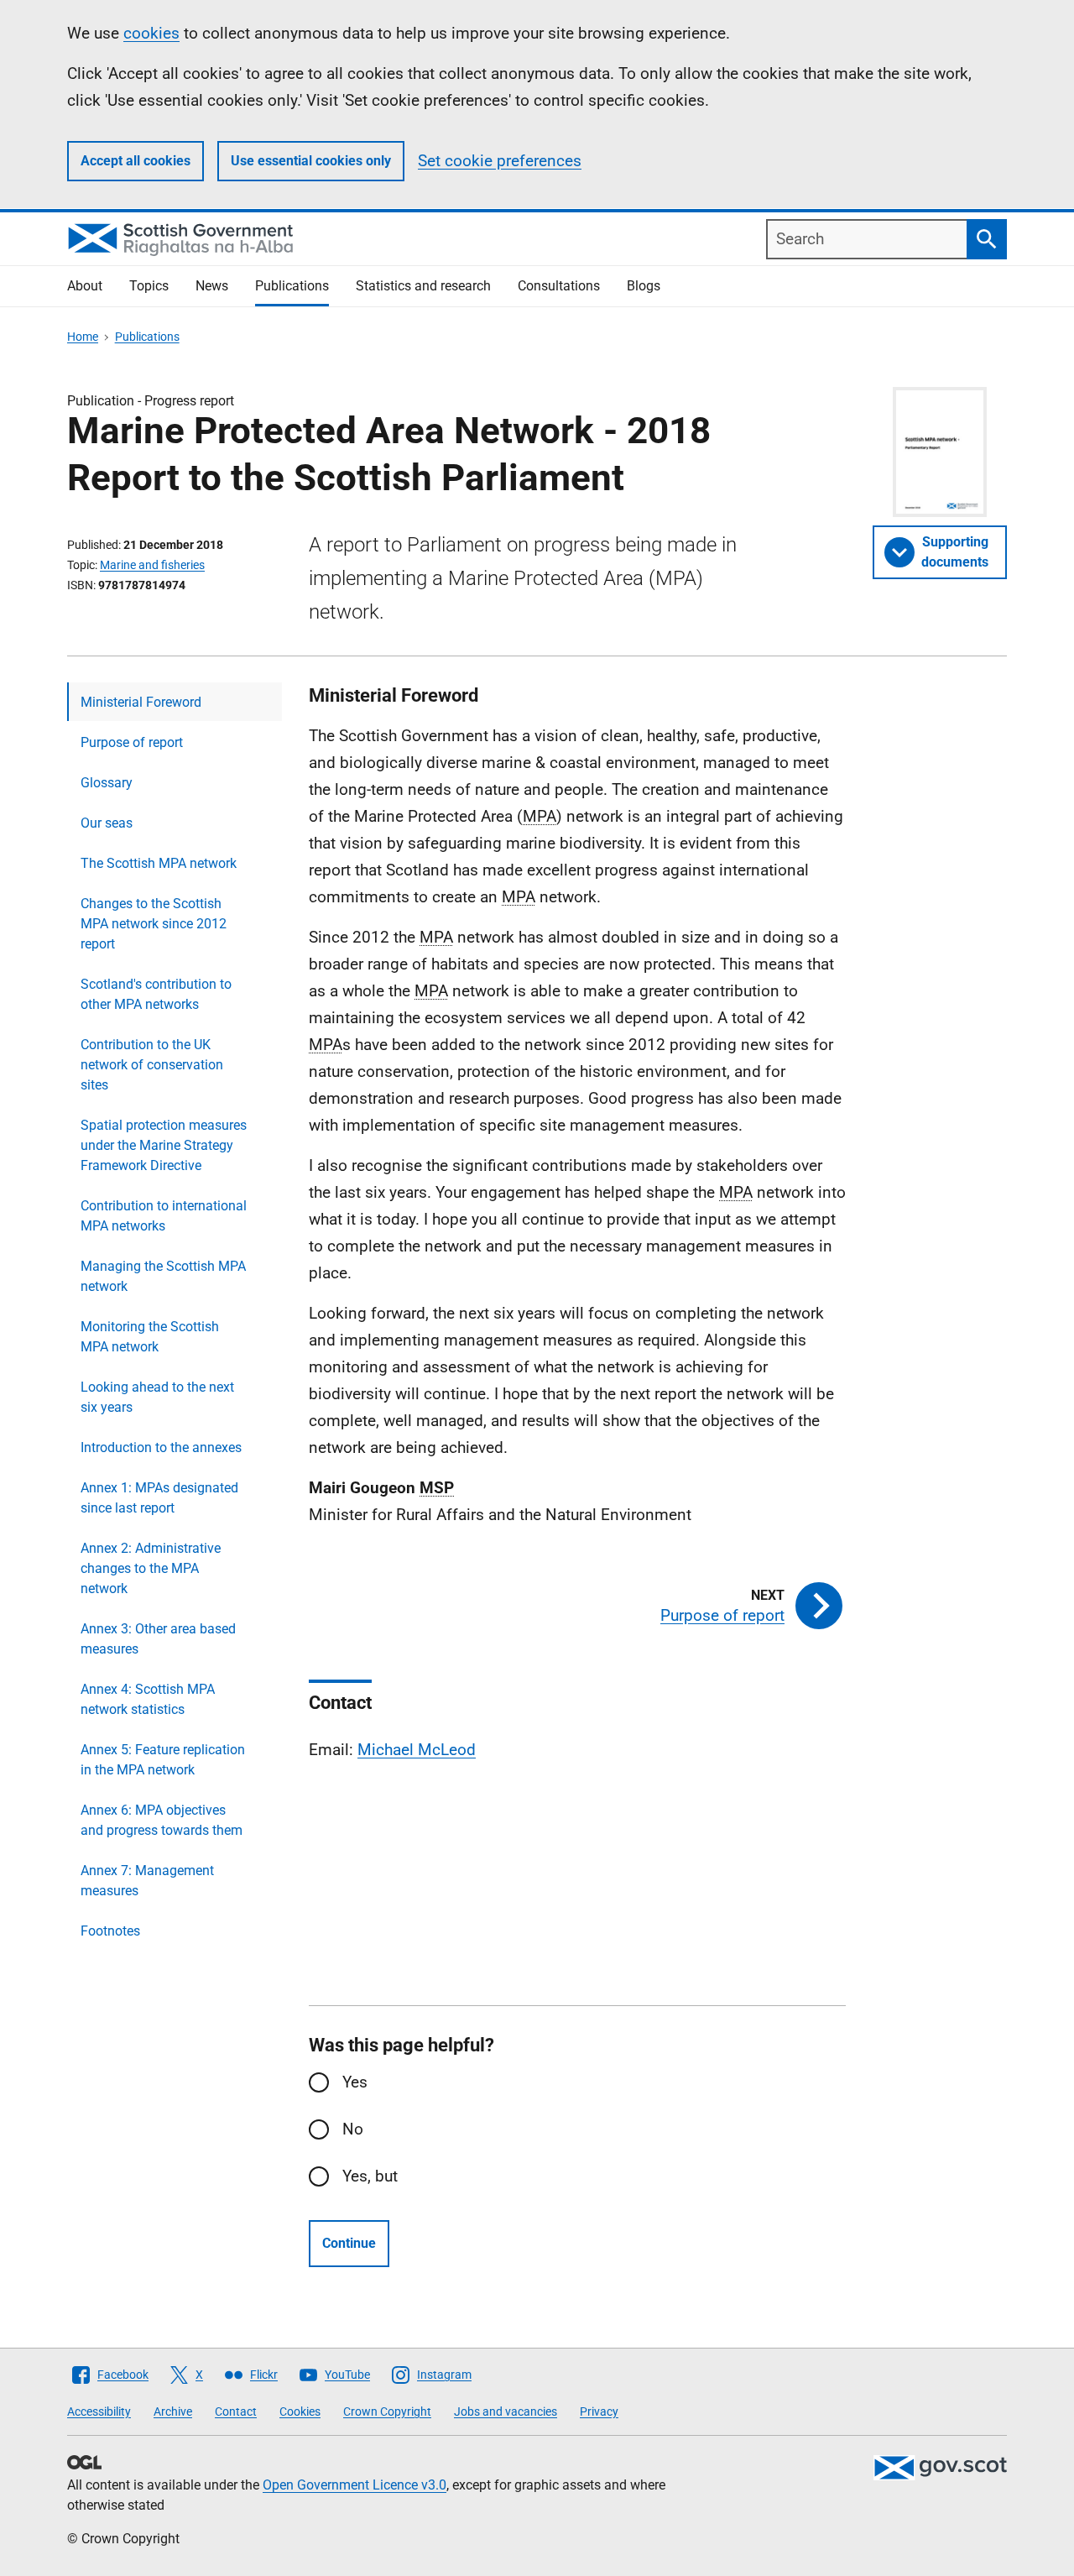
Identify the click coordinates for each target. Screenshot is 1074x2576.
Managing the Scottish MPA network (163, 1276)
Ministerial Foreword (141, 702)
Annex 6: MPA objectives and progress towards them (162, 1820)
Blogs (644, 286)
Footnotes (110, 1931)
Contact (236, 2411)
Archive (173, 2411)
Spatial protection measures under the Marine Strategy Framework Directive (164, 1145)
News (212, 286)
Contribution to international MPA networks (164, 1216)
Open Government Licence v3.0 (355, 2485)
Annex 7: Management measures (147, 1881)
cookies (151, 33)
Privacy (599, 2411)
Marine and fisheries (152, 565)
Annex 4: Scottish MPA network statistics (148, 1699)
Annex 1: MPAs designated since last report (159, 1498)
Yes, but (370, 2176)
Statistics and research (423, 286)
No (353, 2129)
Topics (149, 286)
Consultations (559, 286)
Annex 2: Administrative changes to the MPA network (151, 1568)
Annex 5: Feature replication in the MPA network (163, 1760)
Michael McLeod (417, 1750)
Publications (292, 286)
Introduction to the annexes (161, 1447)
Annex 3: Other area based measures (158, 1639)
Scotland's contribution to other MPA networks (156, 994)
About (85, 286)
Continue (349, 2243)
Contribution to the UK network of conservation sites (152, 1065)
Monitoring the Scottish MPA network (150, 1337)
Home (83, 337)
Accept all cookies (136, 161)
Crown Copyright (387, 2411)
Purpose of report (132, 742)
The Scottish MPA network (159, 863)
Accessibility (99, 2411)
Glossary (107, 783)
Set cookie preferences (500, 161)
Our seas (107, 823)
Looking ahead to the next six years (157, 1397)
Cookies (300, 2411)
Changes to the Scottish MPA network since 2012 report (154, 924)
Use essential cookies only (311, 161)
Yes (355, 2082)
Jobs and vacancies (506, 2411)
